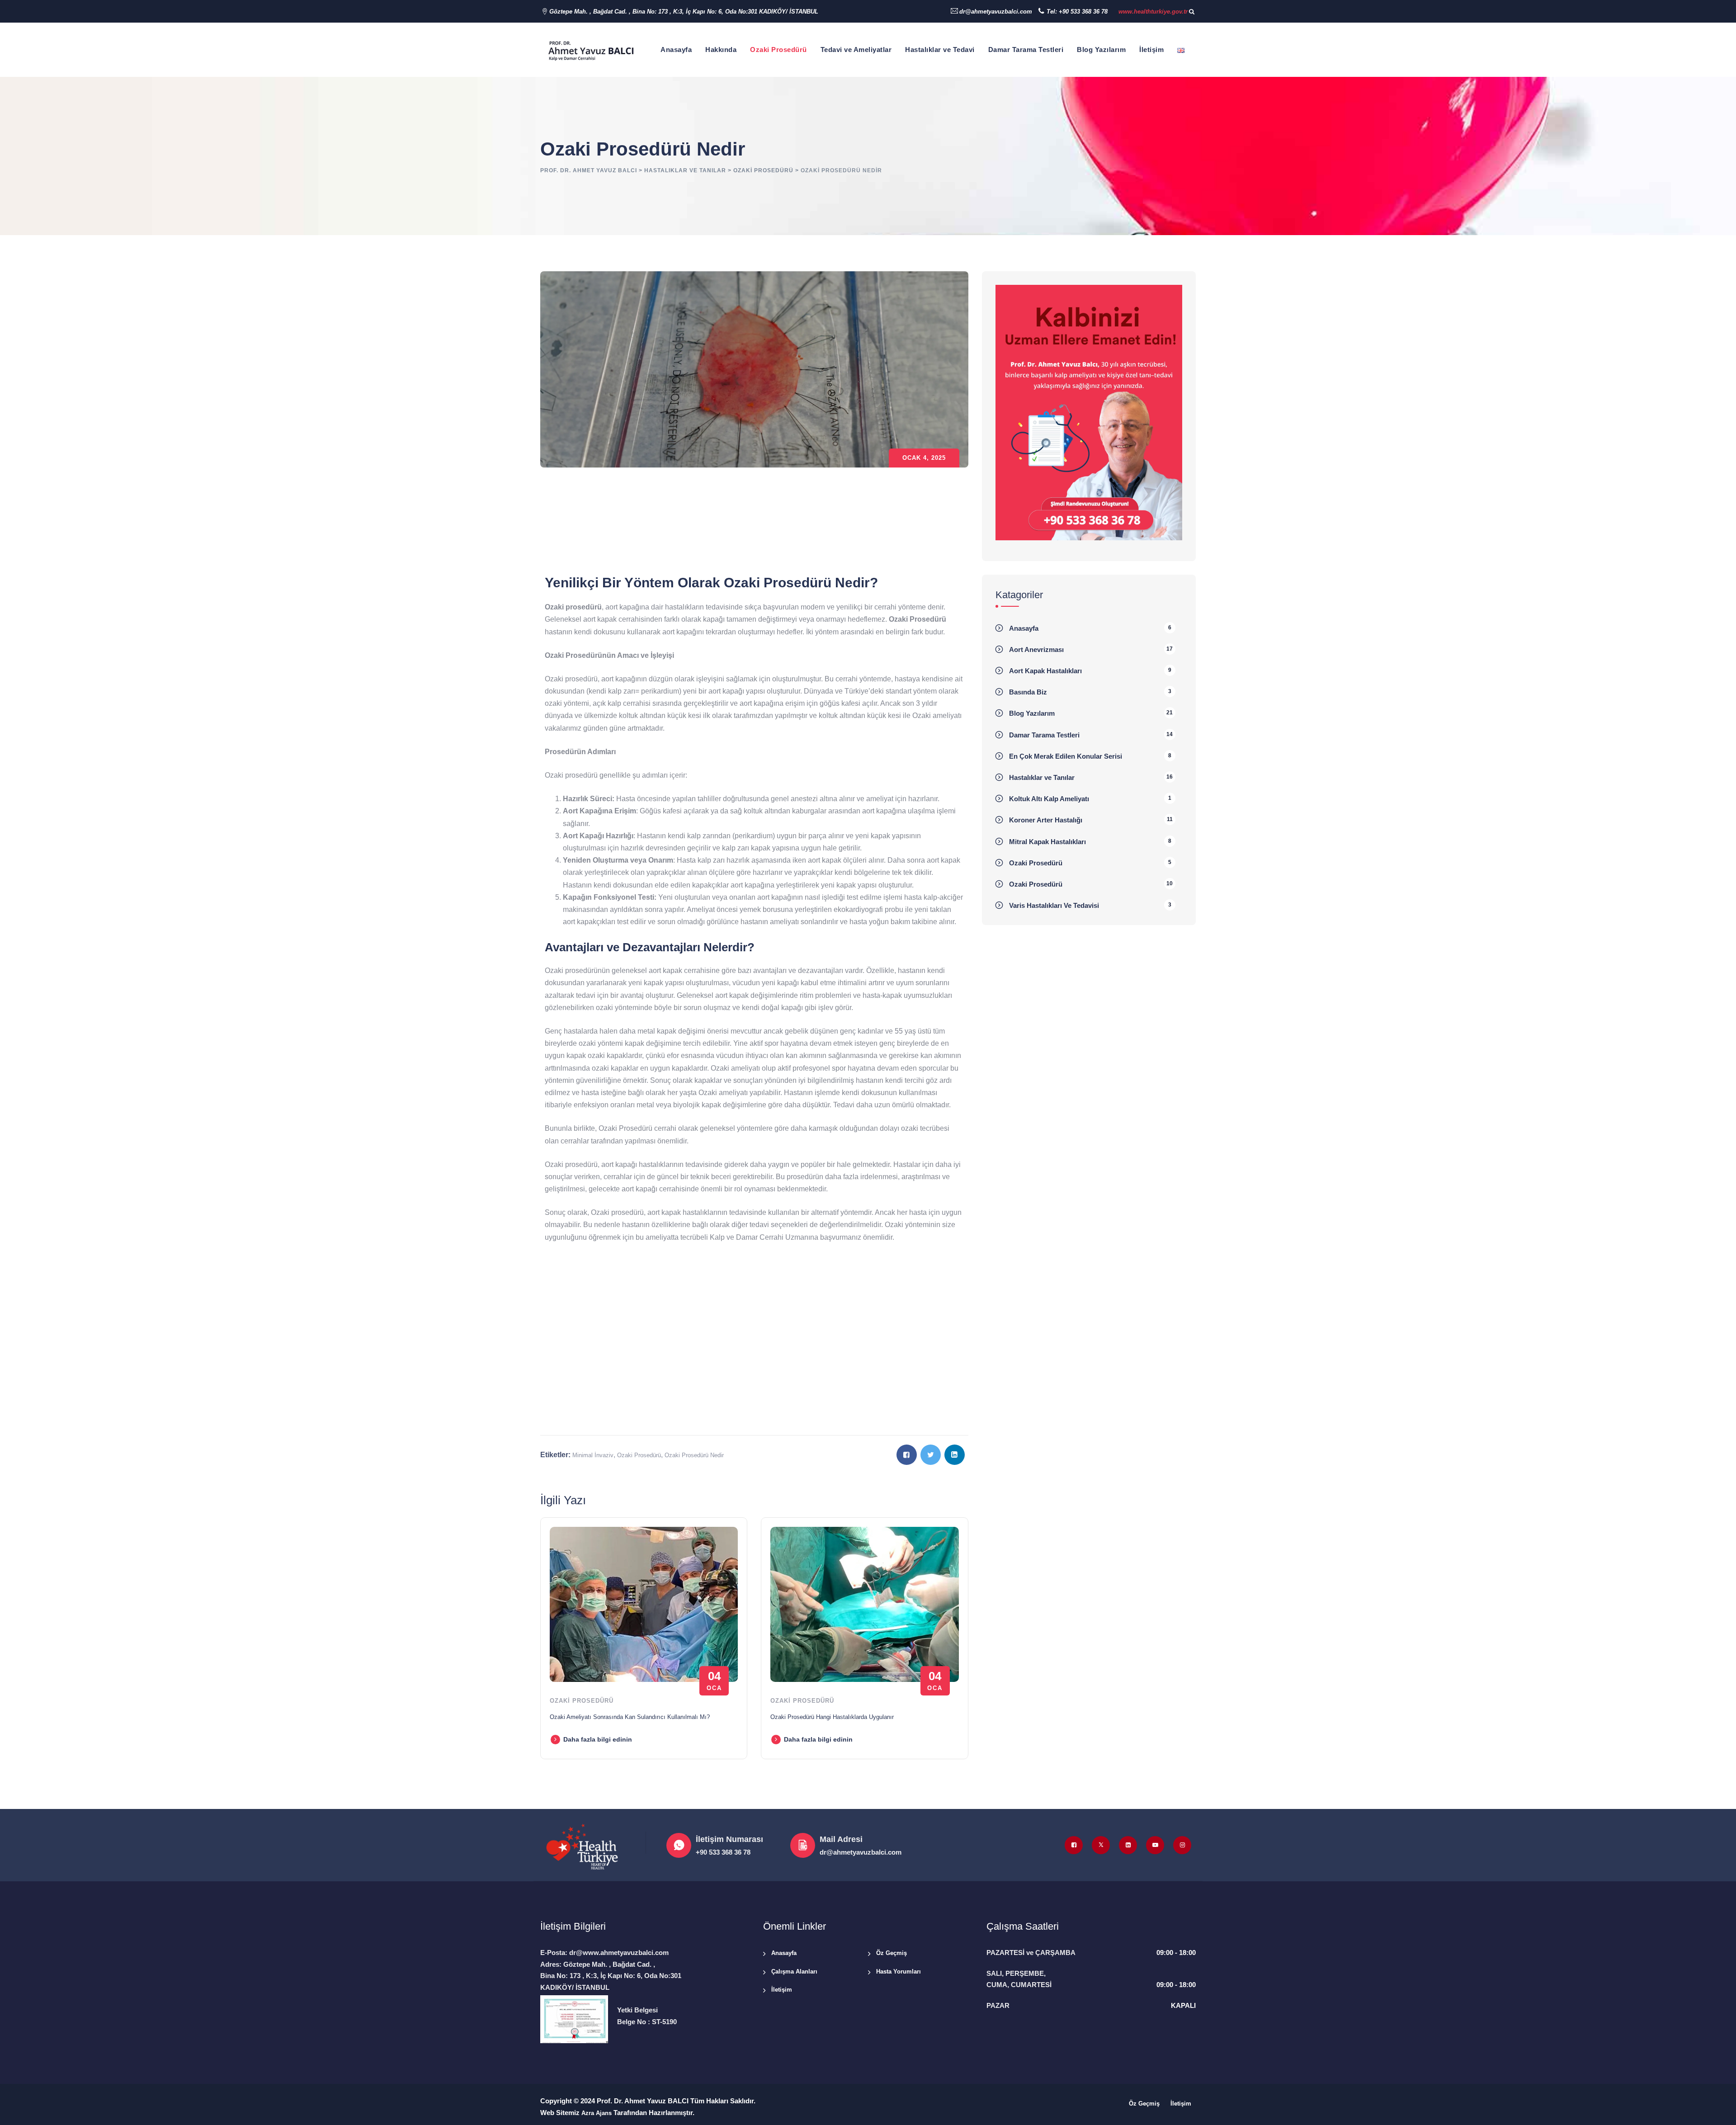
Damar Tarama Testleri (1026, 50)
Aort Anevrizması (1036, 649)
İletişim (1151, 50)
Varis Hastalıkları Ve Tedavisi (1054, 905)
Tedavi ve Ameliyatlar (856, 50)
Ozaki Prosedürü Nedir (694, 1455)
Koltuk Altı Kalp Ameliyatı (1049, 799)
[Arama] (1192, 12)
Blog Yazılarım (1101, 50)
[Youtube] (1155, 1845)
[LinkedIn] (1128, 1845)
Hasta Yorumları (899, 1972)
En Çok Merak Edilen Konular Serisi (1066, 756)
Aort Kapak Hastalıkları (1045, 671)
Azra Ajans (597, 2113)
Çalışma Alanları (794, 1972)
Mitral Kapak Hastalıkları (1047, 842)
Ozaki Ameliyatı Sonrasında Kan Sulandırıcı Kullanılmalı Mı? (630, 1717)
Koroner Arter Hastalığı (1046, 820)
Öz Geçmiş (892, 1953)
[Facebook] (1074, 1845)
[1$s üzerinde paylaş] (907, 1455)
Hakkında (721, 50)
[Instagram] (1182, 1845)
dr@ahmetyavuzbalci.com (996, 12)
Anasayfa (676, 50)
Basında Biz (1028, 692)
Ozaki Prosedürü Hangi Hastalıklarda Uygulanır (832, 1717)
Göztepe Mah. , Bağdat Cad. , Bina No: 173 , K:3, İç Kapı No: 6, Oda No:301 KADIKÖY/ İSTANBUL (684, 12)
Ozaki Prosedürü (778, 50)
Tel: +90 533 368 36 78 (1077, 12)
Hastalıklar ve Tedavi (940, 50)
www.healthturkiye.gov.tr (1153, 12)
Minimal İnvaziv (593, 1455)
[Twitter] (1101, 1845)
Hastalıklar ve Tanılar (1042, 777)
